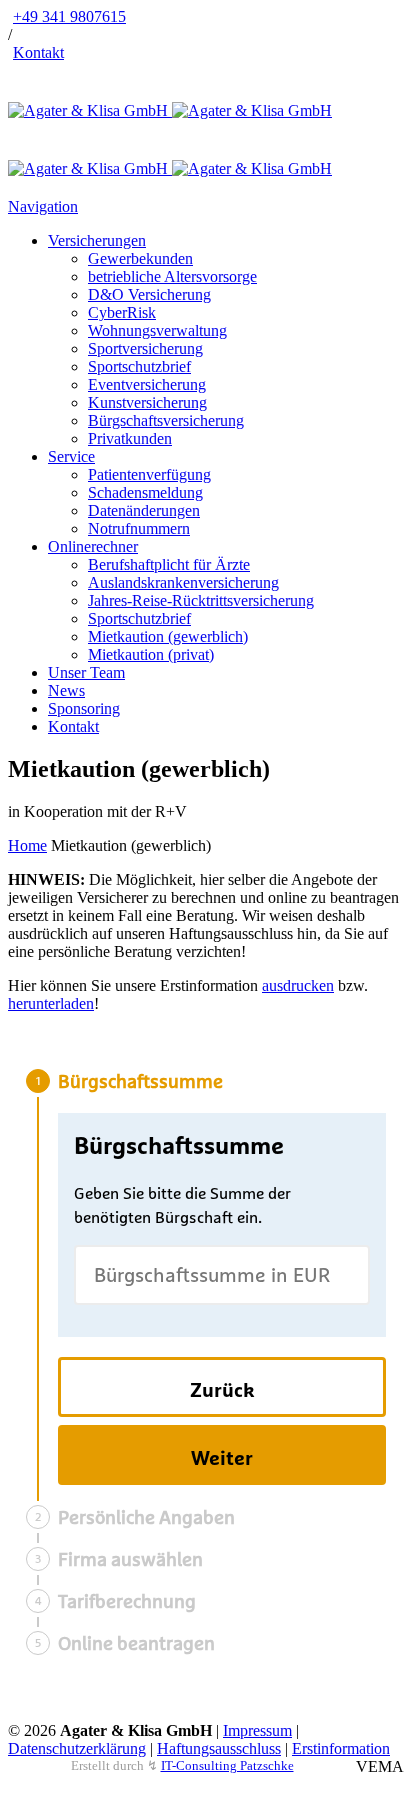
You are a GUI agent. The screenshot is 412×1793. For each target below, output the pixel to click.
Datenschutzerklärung (77, 1748)
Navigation (43, 206)
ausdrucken (298, 985)
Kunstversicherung (147, 402)
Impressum (257, 1730)
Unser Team (86, 672)
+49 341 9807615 (69, 16)
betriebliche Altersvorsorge (172, 276)
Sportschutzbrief (139, 366)
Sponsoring (84, 708)
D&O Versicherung (149, 294)
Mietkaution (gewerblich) (168, 636)
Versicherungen (97, 240)
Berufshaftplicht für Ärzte (169, 564)
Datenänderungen (144, 510)
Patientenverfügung (149, 474)
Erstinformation (341, 1748)
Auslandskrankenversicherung (183, 582)
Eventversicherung (147, 384)
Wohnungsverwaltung (157, 330)
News (66, 690)
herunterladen (51, 1003)
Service (71, 456)
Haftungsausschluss (219, 1748)
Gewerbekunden (140, 258)
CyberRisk (122, 312)
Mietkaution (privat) (151, 654)
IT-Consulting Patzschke (227, 1765)
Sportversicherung (145, 348)
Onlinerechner (93, 546)
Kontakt (38, 52)
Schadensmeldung (145, 492)
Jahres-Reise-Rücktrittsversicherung (201, 600)
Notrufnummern (139, 528)
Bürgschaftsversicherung (166, 420)
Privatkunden (130, 438)
